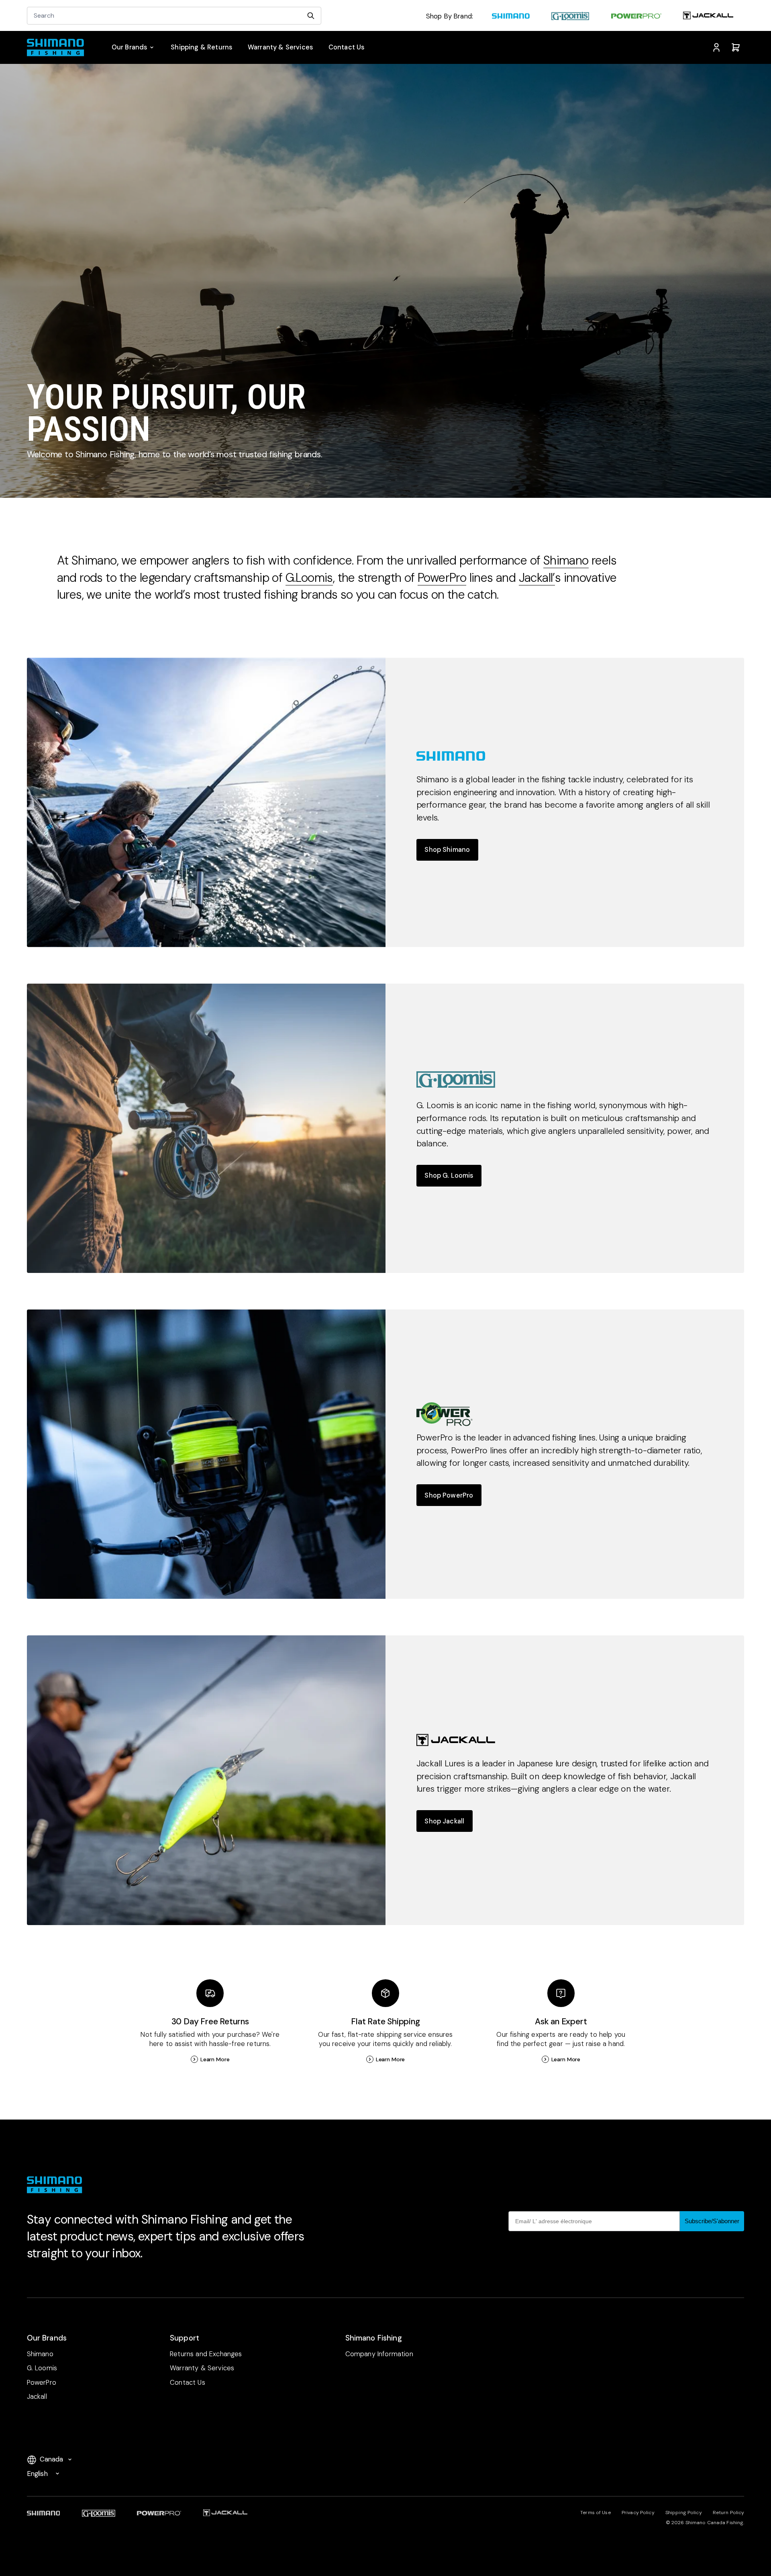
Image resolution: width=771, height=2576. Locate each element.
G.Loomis (309, 578)
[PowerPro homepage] (636, 17)
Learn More (215, 2059)
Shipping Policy (684, 2513)
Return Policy (729, 2513)
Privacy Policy (638, 2513)
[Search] (311, 16)
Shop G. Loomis (449, 1175)
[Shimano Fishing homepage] (60, 47)
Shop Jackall (444, 1821)
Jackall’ (537, 578)
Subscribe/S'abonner (712, 2221)
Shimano (566, 560)
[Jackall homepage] (708, 17)
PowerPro (442, 578)
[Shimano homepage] (511, 17)
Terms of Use (595, 2513)
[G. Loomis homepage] (570, 17)
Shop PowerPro (449, 1495)
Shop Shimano (447, 850)
